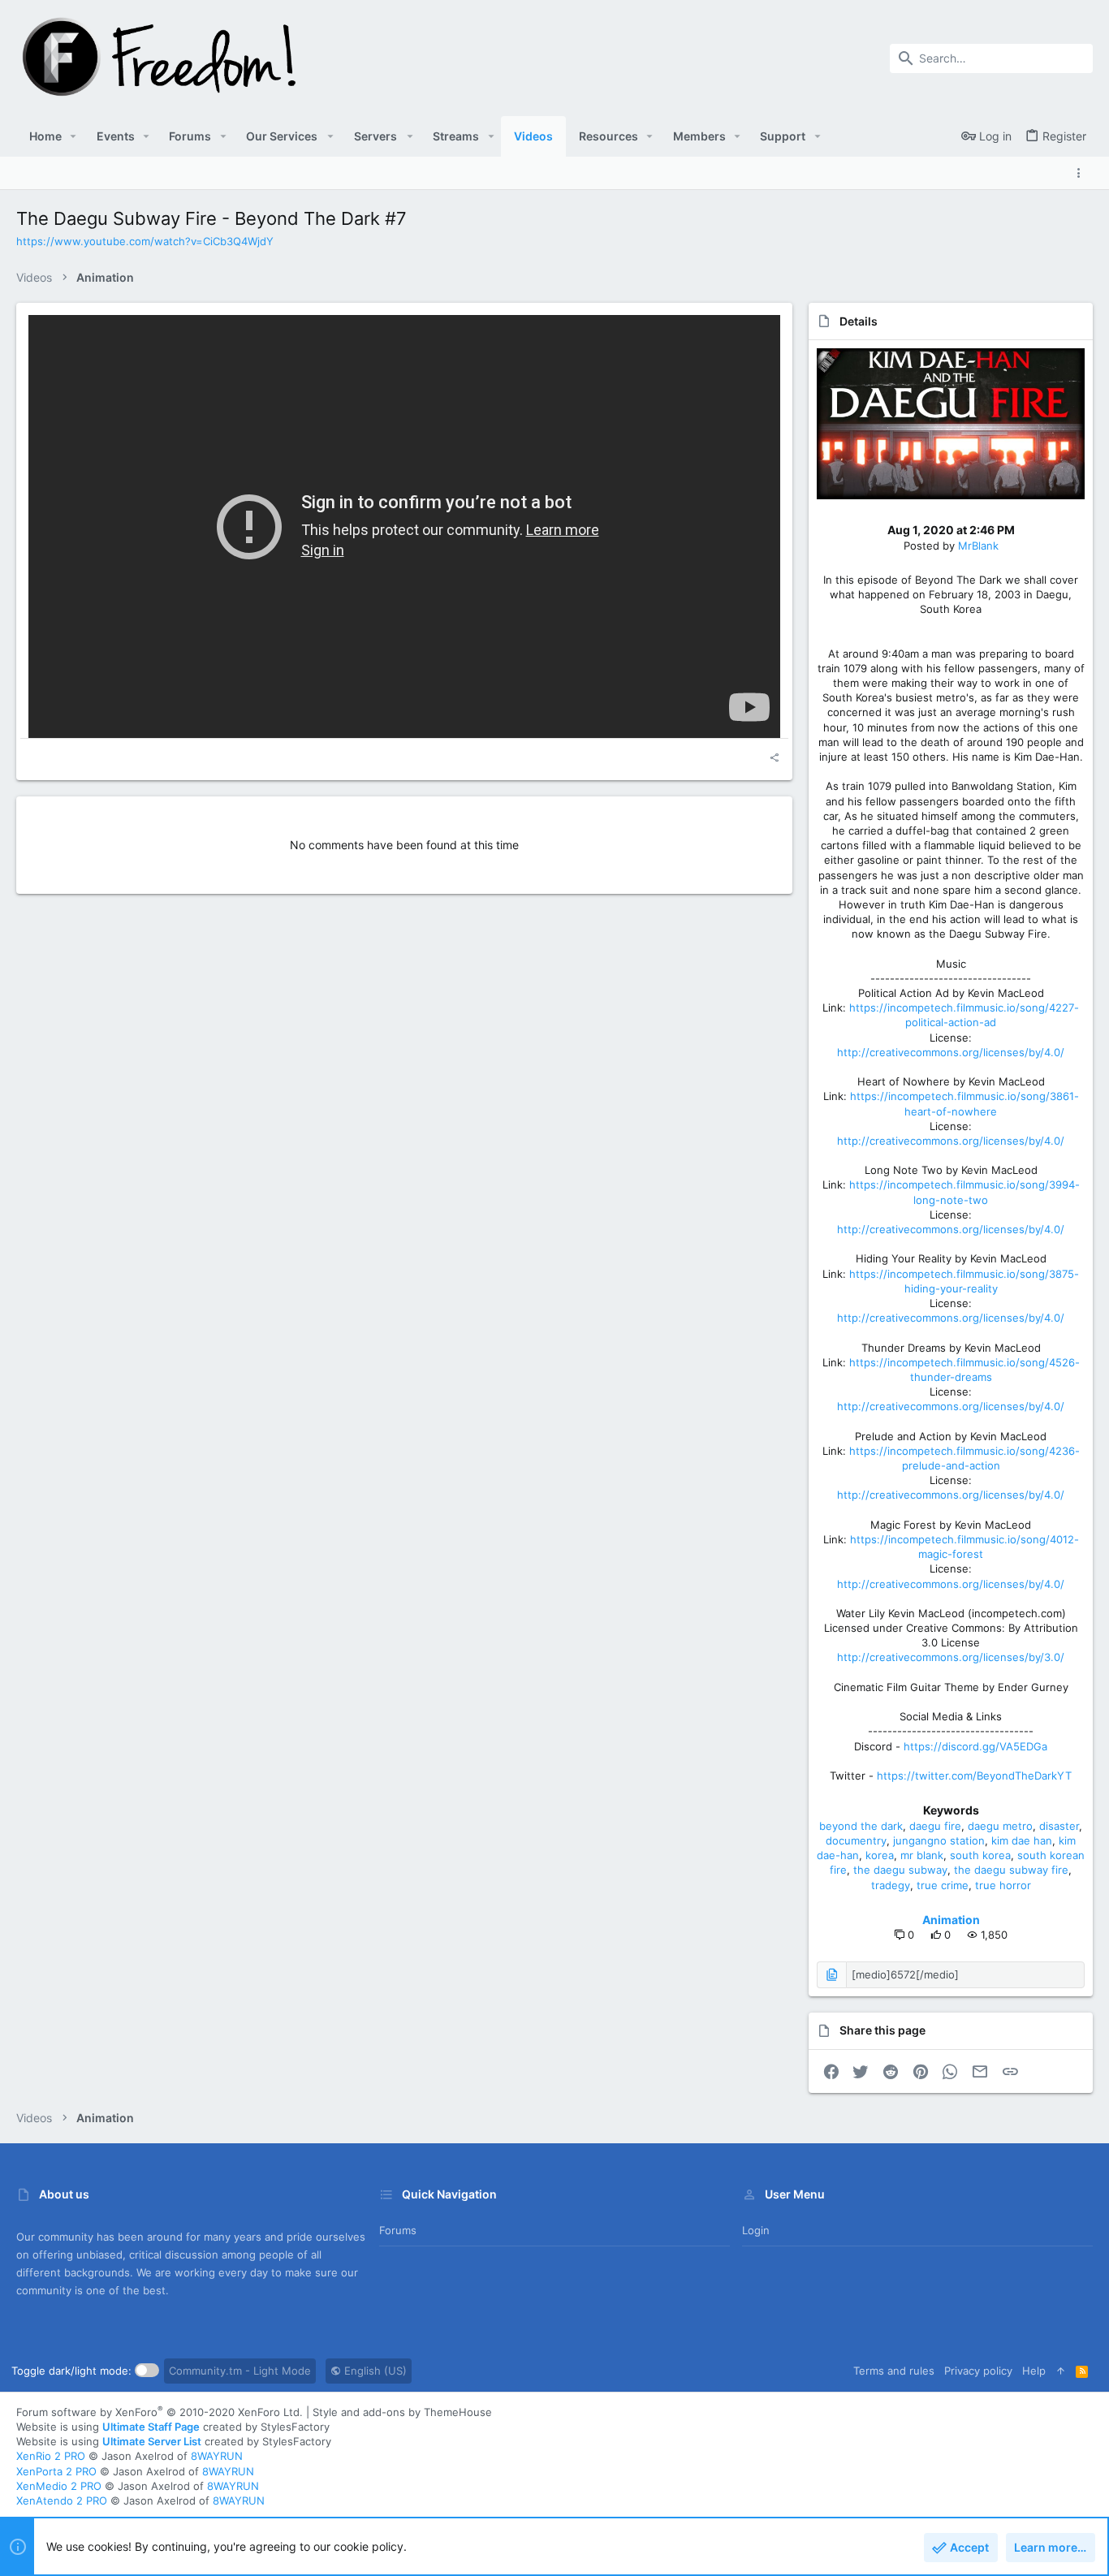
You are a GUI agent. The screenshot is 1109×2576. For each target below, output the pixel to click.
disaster (1059, 1826)
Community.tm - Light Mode (240, 2371)
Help (1034, 2371)
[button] (73, 136)
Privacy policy (978, 2371)
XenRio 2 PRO (51, 2456)
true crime (943, 1885)
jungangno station (939, 1840)
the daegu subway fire (1011, 1870)
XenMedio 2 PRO (59, 2486)
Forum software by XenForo (160, 2412)
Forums (398, 2230)
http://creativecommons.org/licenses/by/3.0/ (951, 1657)
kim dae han (1022, 1840)
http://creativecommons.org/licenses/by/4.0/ (951, 1052)
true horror (1003, 1885)
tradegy (891, 1885)
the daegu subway (900, 1870)
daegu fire (935, 1826)
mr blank (922, 1855)
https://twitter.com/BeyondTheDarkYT (974, 1776)
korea (880, 1855)
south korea (980, 1855)
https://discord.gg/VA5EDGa (975, 1746)
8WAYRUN (217, 2456)
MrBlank (978, 546)
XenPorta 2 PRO (56, 2471)
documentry (856, 1840)
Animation (951, 1920)
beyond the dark (861, 1826)
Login (756, 2230)
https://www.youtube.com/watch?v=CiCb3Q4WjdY (145, 241)
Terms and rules (894, 2371)
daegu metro (1000, 1826)
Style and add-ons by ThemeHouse (402, 2412)
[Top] (1061, 2371)
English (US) (374, 2371)
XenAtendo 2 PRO (62, 2500)
